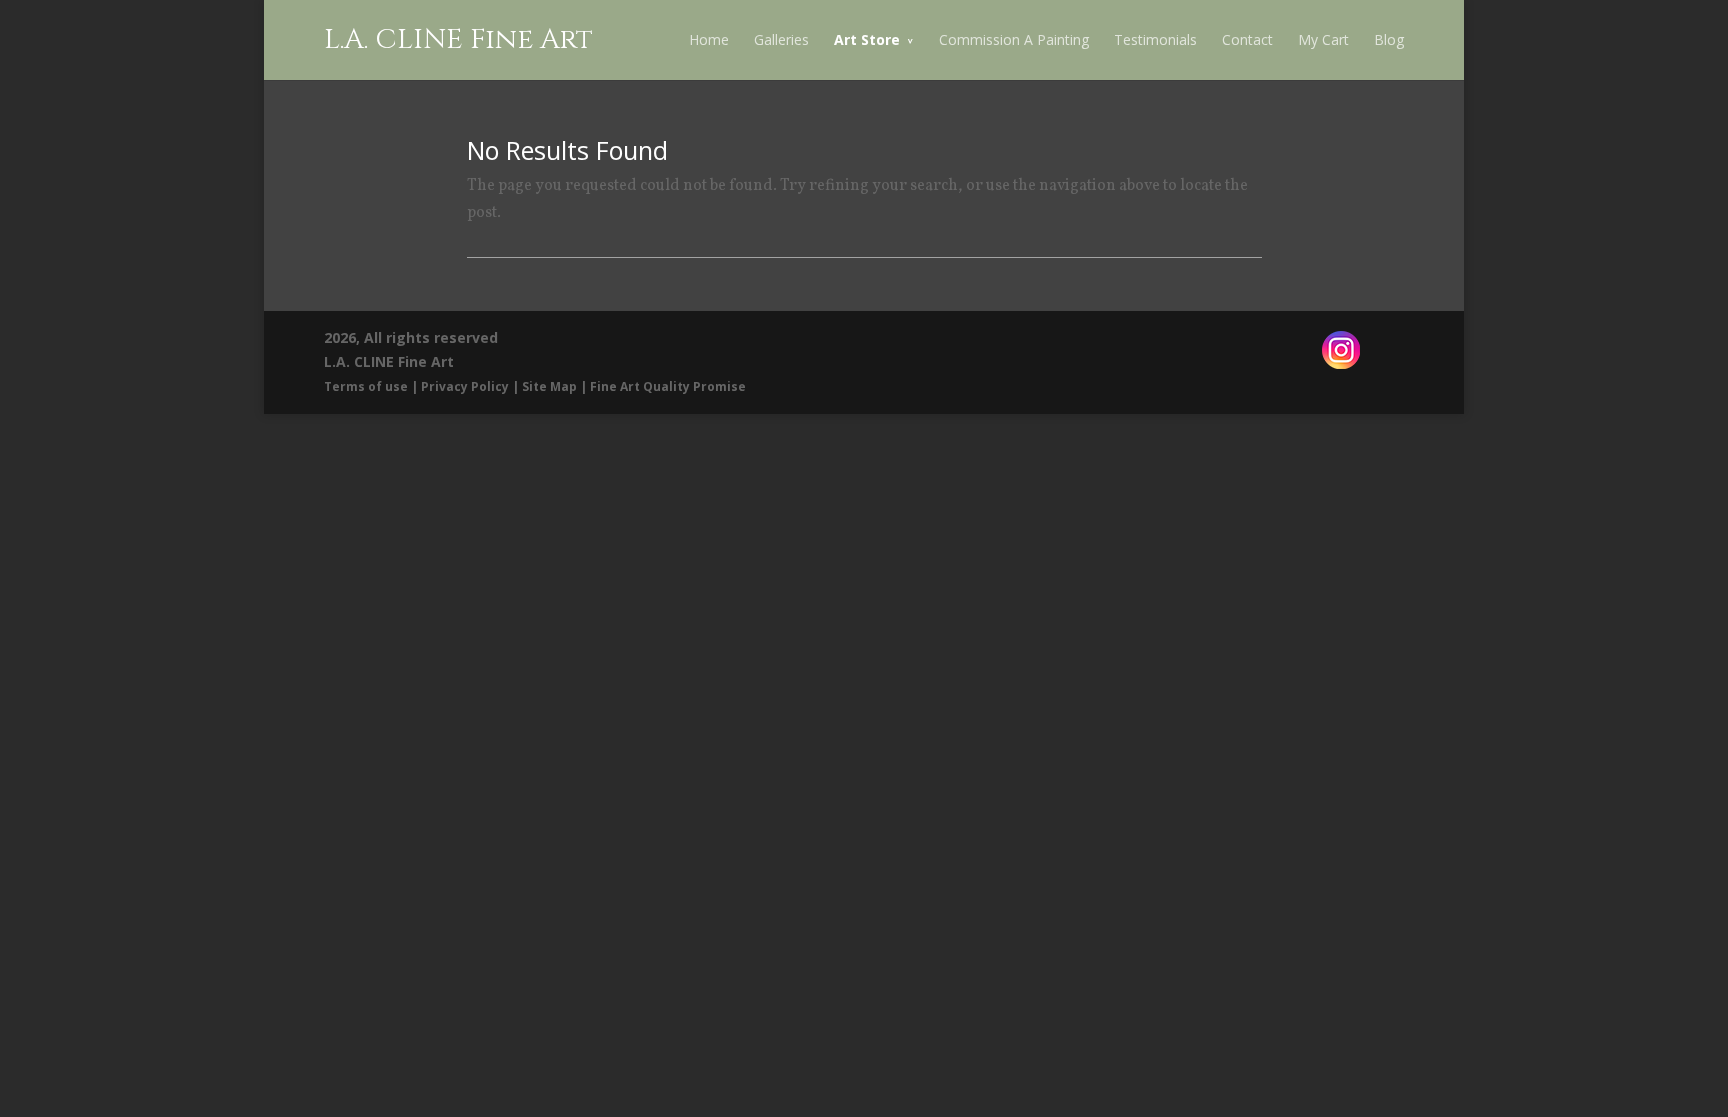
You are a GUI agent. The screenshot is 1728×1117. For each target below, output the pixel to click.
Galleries (781, 39)
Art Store (867, 39)
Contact (1247, 39)
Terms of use (366, 386)
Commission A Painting (1014, 39)
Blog (1389, 39)
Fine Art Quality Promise (668, 386)
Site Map (549, 386)
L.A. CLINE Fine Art (458, 39)
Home (709, 39)
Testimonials (1155, 39)
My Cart (1323, 39)
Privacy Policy (465, 386)
